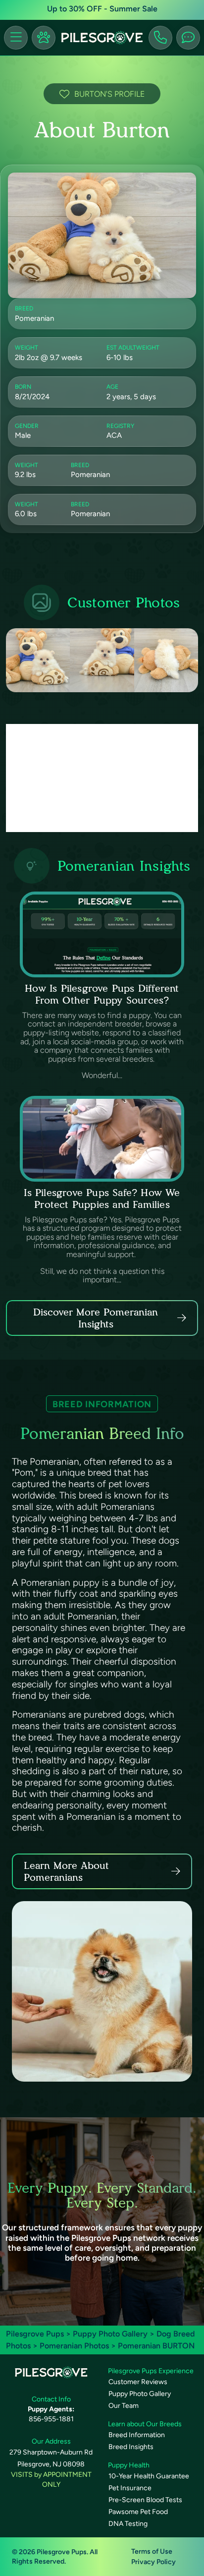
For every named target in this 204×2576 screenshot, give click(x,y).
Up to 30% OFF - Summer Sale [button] (102, 9)
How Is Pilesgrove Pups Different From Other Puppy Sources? (102, 994)
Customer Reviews (138, 2382)
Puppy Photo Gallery (110, 2334)
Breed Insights (131, 2447)
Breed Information (137, 2435)
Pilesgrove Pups (35, 2334)
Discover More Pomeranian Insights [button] (96, 1318)
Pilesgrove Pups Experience (151, 2371)
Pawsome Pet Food (138, 2512)
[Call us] (160, 38)
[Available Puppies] (44, 38)
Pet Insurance (130, 2488)
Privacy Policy (153, 2562)
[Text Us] (188, 38)
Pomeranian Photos (74, 2346)
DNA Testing (128, 2524)
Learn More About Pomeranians (66, 1871)
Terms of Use (152, 2551)
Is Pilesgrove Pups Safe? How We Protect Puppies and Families (102, 1198)
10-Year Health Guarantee (149, 2476)
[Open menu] (16, 38)
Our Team (124, 2406)
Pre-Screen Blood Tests (145, 2500)
